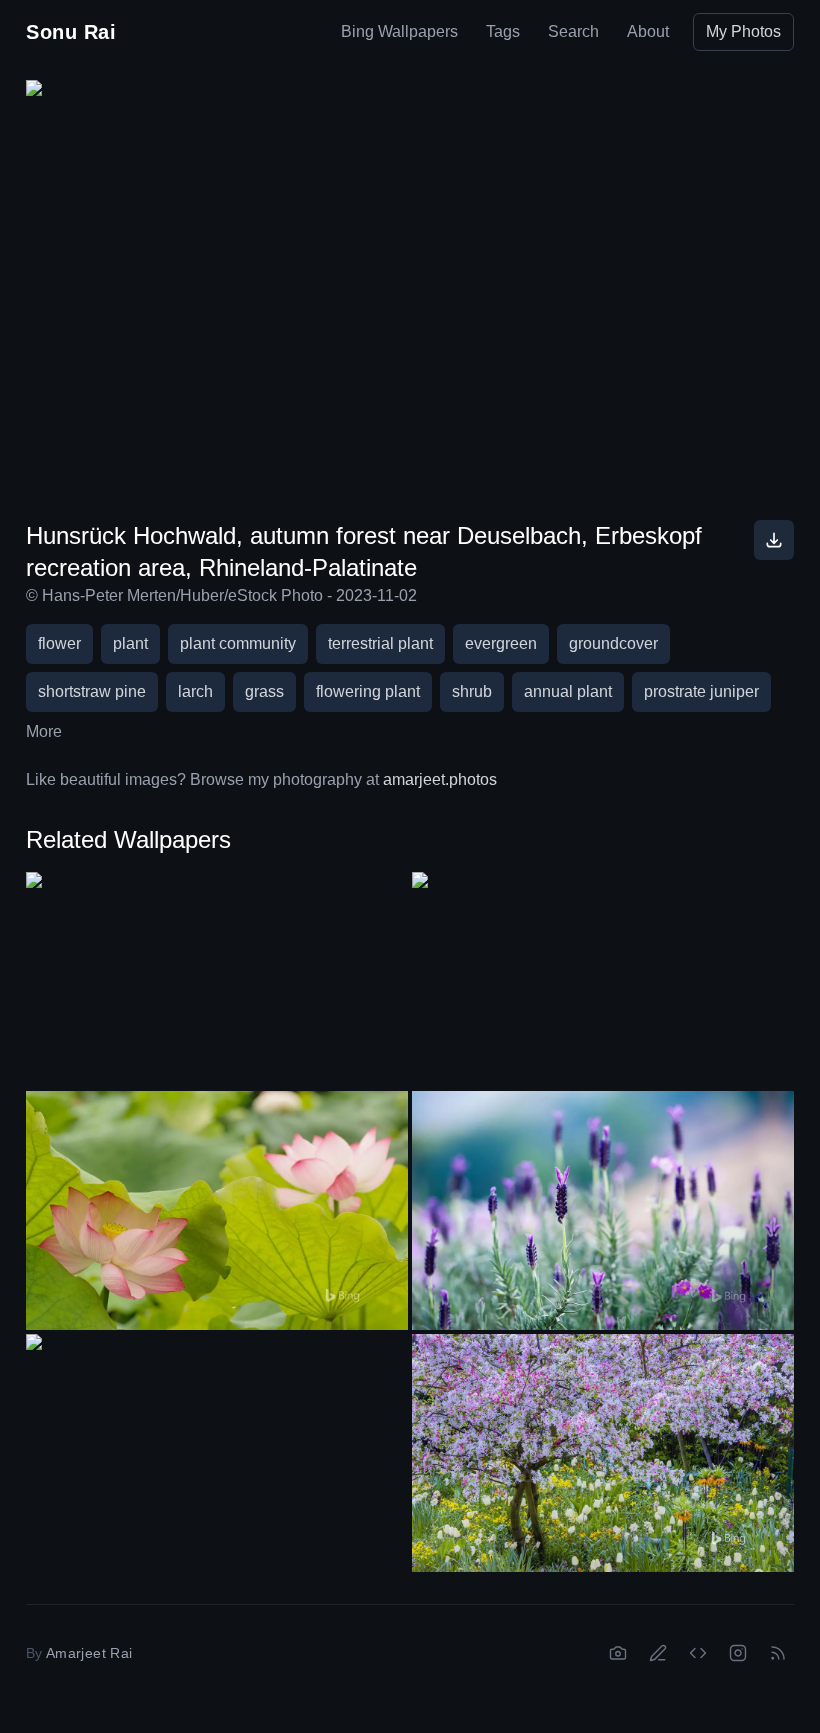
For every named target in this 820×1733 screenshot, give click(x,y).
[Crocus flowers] (217, 979)
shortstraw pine (92, 691)
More (44, 731)
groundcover (613, 643)
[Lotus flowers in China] (217, 1210)
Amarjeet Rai (89, 1653)
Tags (503, 31)
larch (195, 691)
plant (130, 643)
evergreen (501, 643)
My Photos (743, 31)
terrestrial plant (380, 643)
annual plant (568, 691)
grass (264, 691)
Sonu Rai (71, 32)
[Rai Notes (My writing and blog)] (658, 1653)
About (648, 31)
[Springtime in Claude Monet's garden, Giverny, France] (603, 1453)
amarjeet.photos (440, 779)
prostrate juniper (701, 691)
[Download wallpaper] (774, 540)
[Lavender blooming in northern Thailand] (603, 1210)
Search (573, 31)
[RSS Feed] (778, 1653)
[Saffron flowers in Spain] (603, 979)
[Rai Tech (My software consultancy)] (698, 1653)
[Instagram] (738, 1653)
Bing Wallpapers (399, 31)
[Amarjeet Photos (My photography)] (618, 1653)
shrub (472, 691)
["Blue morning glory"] (217, 1441)
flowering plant (368, 691)
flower (59, 643)
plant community (238, 643)
